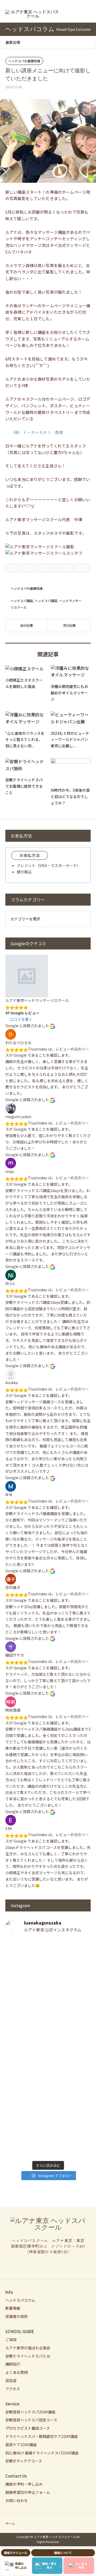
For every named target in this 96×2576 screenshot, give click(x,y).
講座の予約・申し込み (24, 2484)
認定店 (11, 2380)
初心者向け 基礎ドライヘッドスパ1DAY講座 (42, 2453)
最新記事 (13, 42)
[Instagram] (48, 2265)
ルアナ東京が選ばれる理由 (28, 2348)
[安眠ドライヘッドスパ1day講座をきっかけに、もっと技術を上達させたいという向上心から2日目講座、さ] (48, 2128)
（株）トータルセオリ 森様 (37, 432)
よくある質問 (17, 2372)
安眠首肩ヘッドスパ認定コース (31, 2420)
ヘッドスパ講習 (46, 601)
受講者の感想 (17, 2316)
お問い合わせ (17, 2500)
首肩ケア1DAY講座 (21, 2445)
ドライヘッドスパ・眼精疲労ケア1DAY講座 (42, 2436)
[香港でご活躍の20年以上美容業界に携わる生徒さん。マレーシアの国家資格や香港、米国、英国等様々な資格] (48, 2075)
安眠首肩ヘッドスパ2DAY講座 (30, 2412)
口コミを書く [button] (21, 1019)
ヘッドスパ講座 (22, 601)
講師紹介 (13, 2364)
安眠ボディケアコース (24, 2461)
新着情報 (13, 2308)
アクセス (13, 2389)
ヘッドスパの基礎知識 (24, 61)
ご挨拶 (11, 2339)
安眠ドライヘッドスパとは (28, 2356)
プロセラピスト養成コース (28, 2428)
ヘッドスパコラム (20, 2300)
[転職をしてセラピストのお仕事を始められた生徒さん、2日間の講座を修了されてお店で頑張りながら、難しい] (48, 2028)
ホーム (10, 2523)
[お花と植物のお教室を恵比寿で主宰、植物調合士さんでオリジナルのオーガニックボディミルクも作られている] (48, 1971)
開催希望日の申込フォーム (28, 2492)
